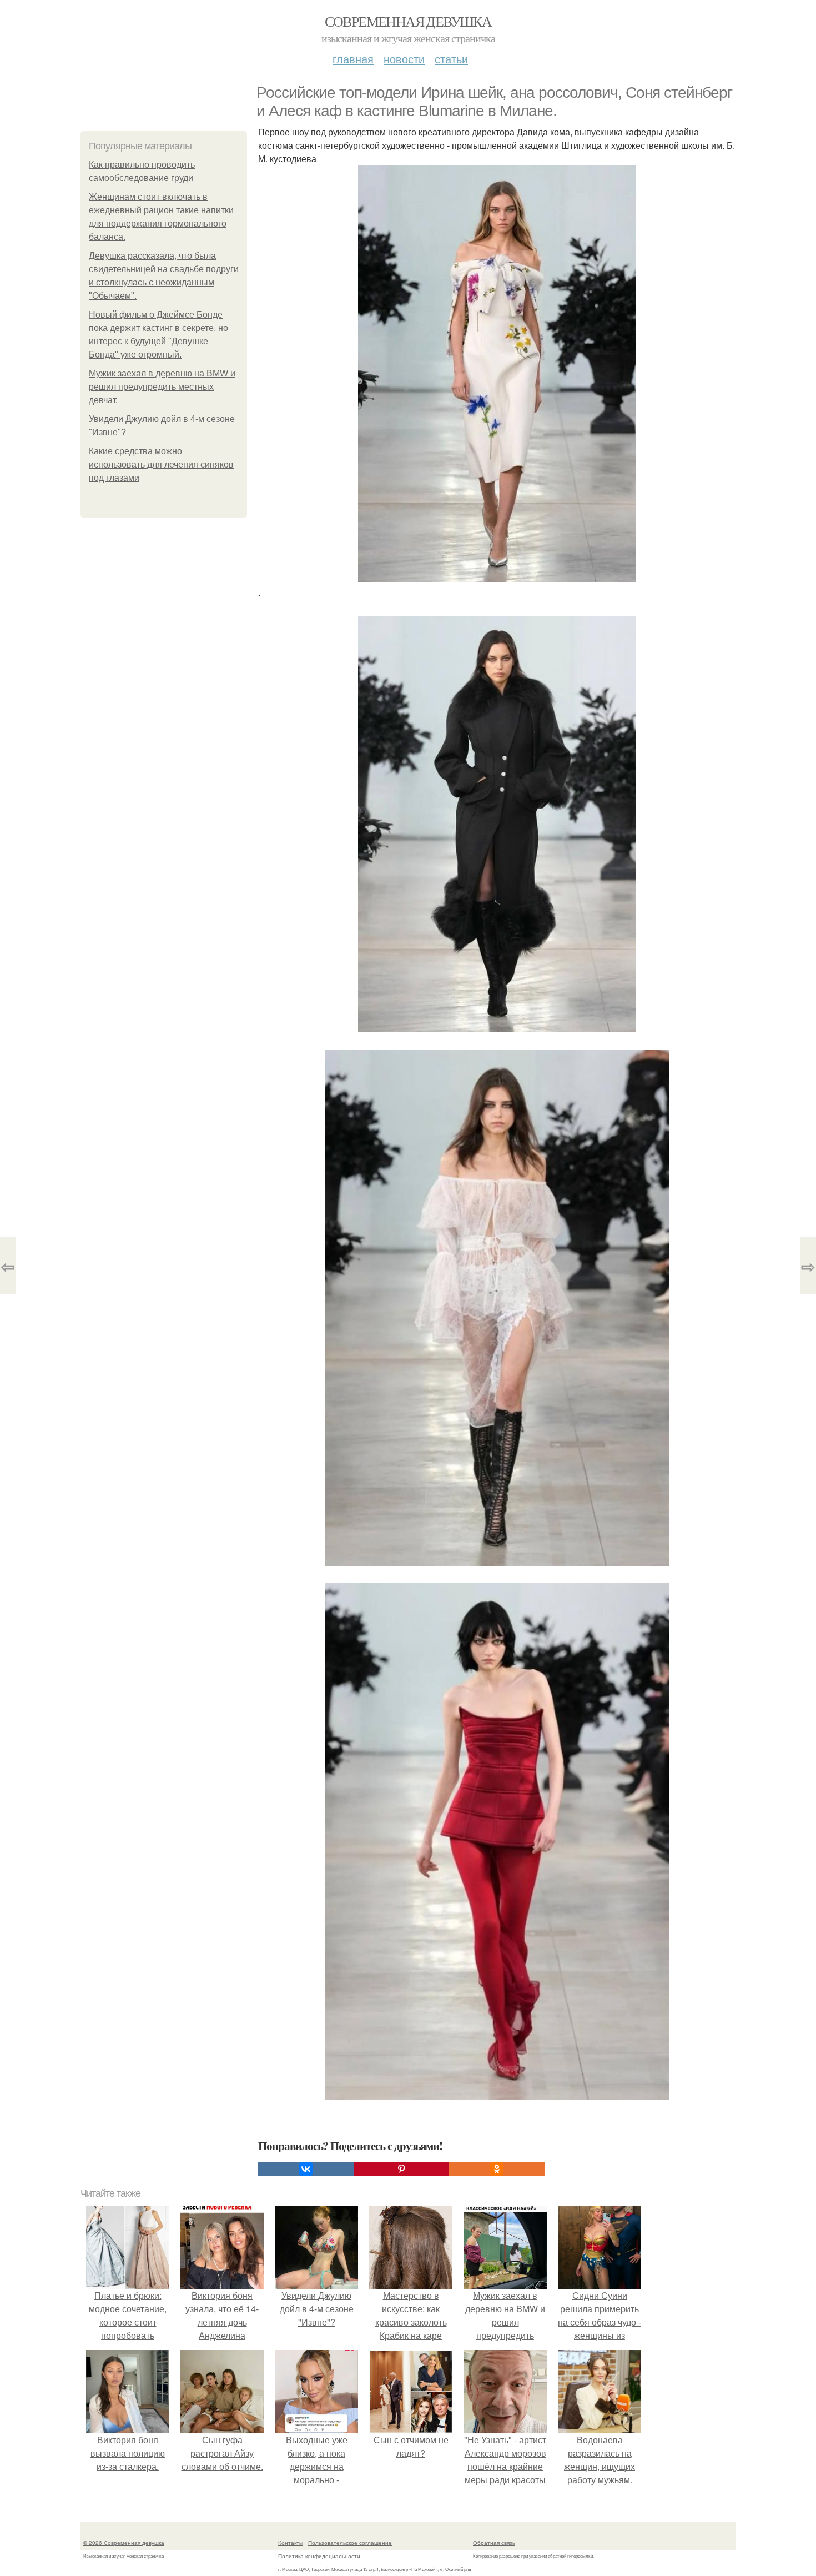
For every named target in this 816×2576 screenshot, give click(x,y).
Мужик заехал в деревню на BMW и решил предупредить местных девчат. (162, 387)
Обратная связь (494, 2543)
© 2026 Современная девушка (124, 2543)
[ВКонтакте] (306, 2169)
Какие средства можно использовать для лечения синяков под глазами (161, 465)
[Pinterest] (401, 2169)
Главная (353, 59)
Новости (404, 59)
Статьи (451, 59)
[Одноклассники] (497, 2169)
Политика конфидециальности (319, 2556)
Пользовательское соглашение (350, 2543)
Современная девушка (408, 21)
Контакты (291, 2543)
